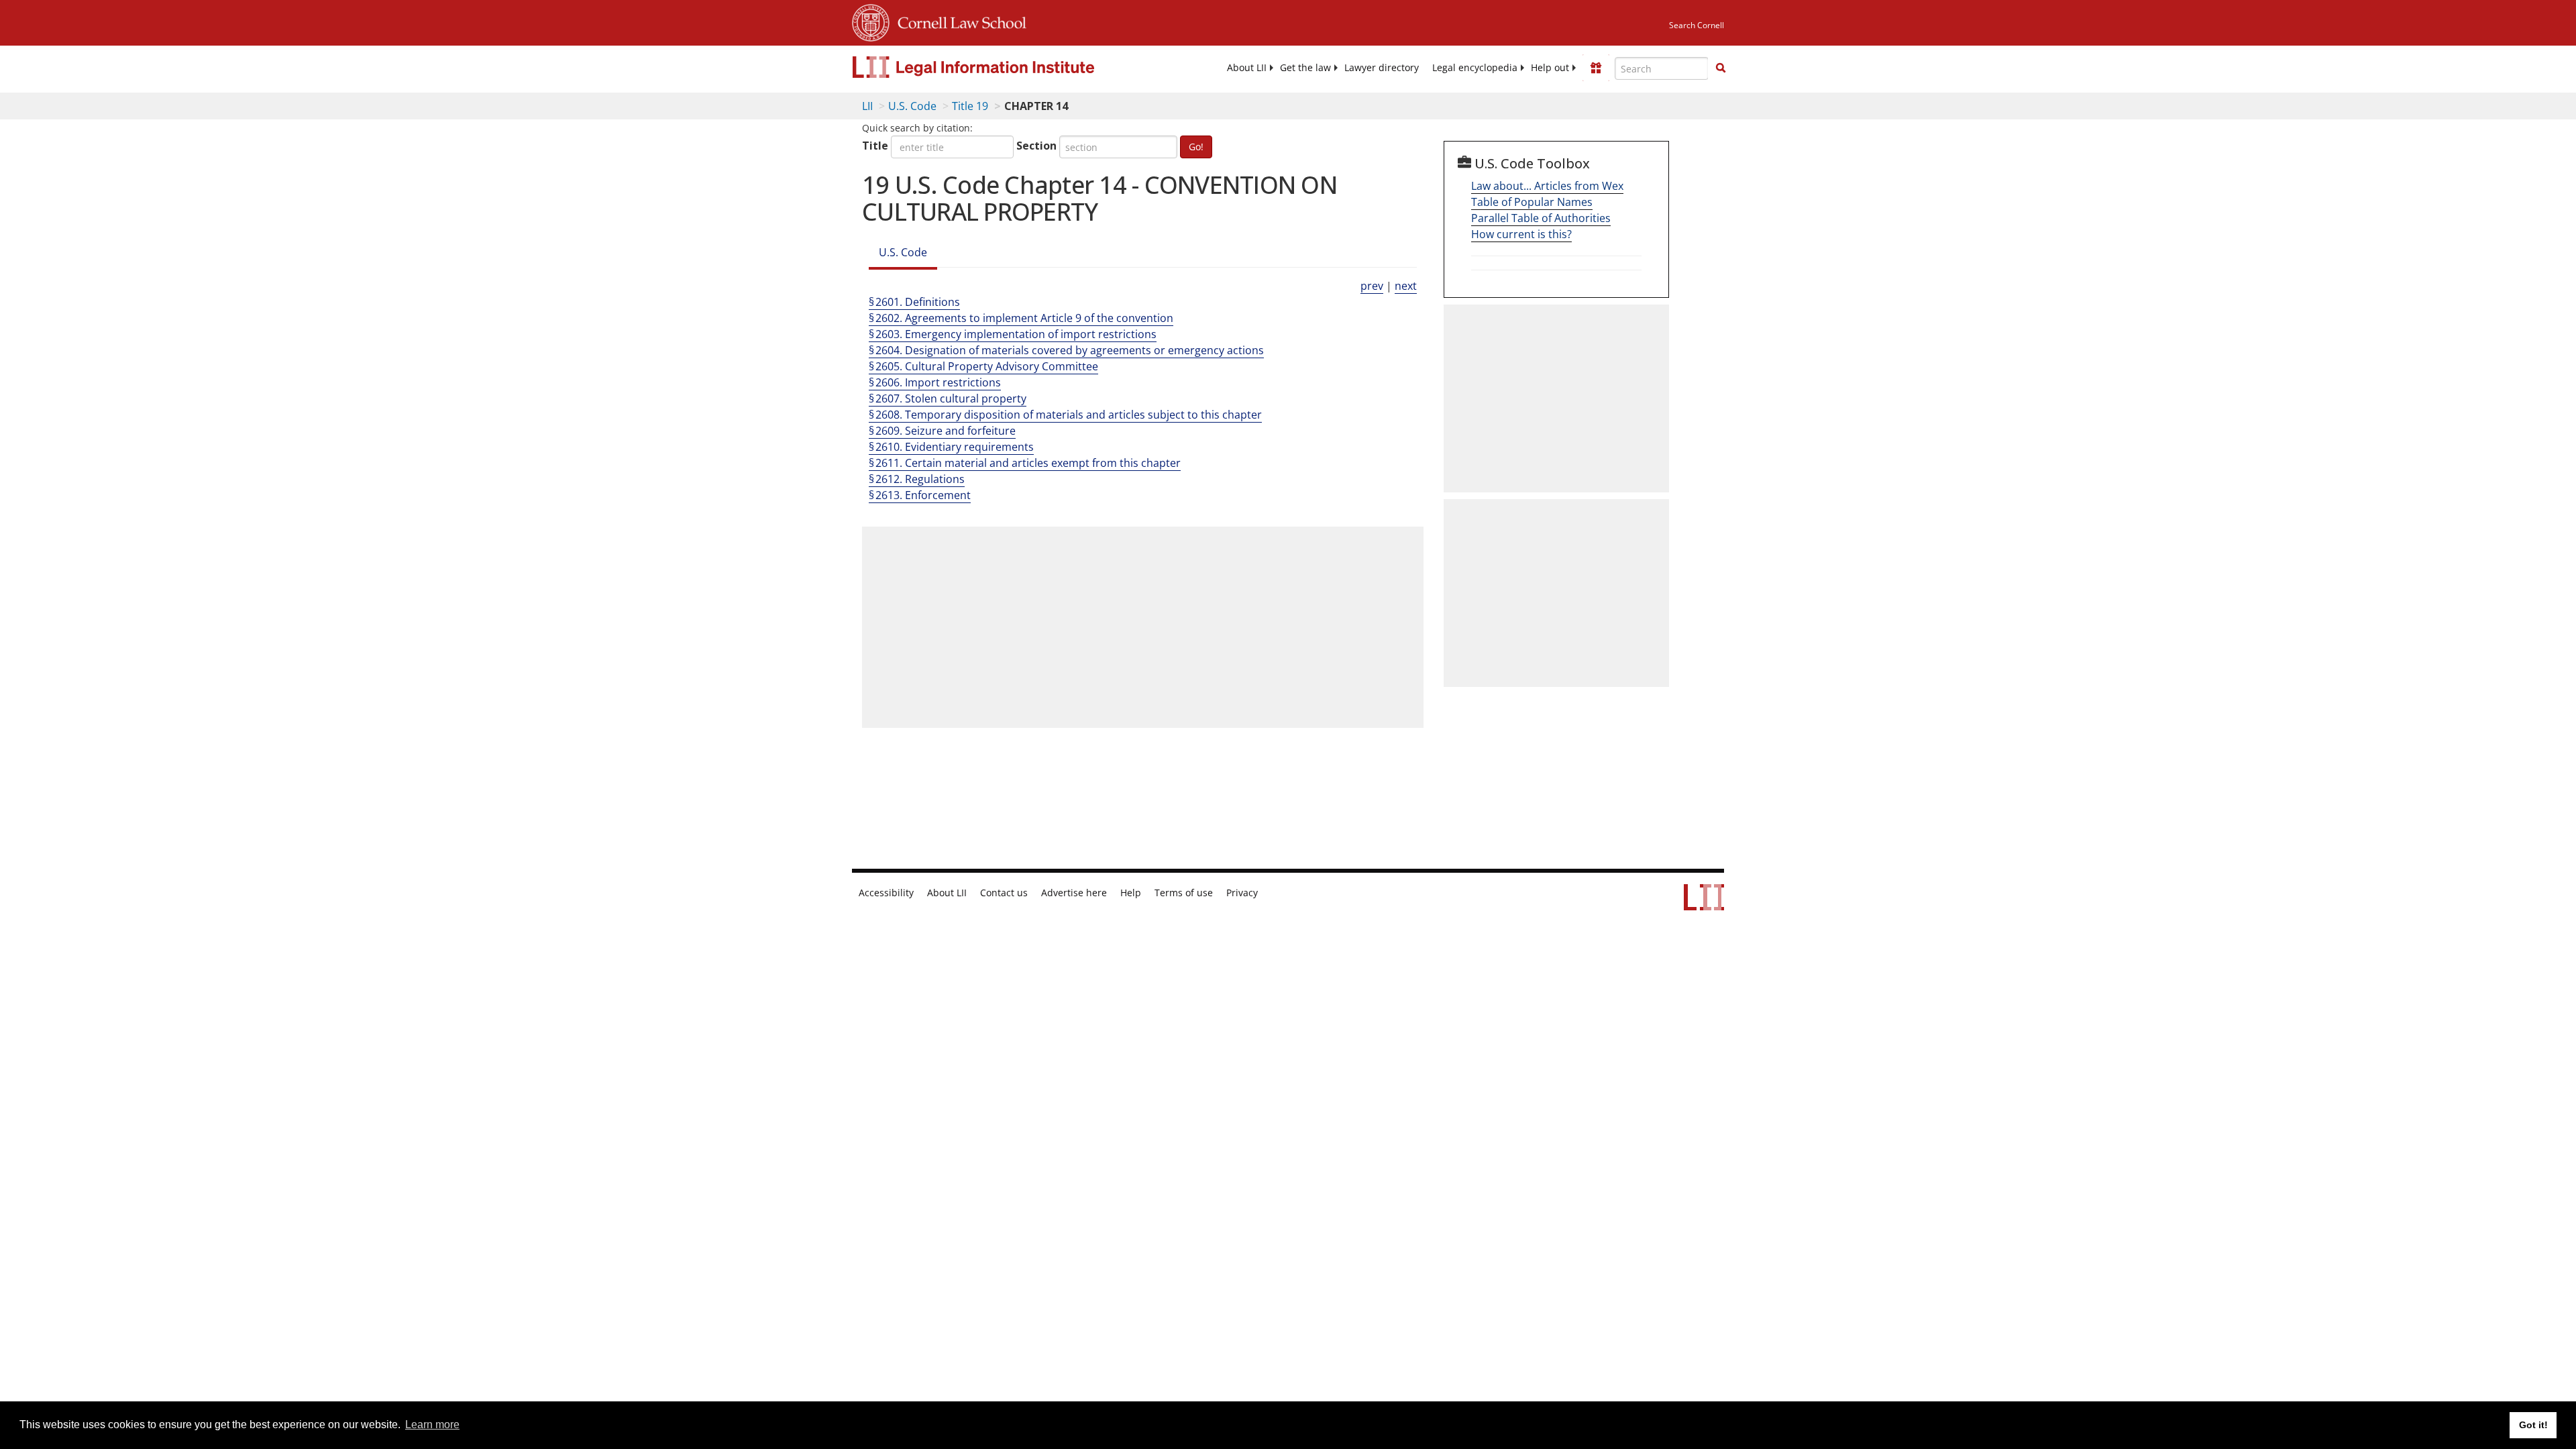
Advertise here (1074, 893)
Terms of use (1184, 893)
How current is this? (1521, 234)
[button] (1721, 68)
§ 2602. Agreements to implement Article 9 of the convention (1021, 318)
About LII (1247, 68)
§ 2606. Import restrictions (935, 382)
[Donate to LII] (1596, 68)
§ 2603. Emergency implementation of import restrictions (1013, 334)
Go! (1196, 147)
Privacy (1242, 893)
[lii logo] (1003, 67)
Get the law (1305, 68)
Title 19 (970, 106)
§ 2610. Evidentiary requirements (951, 447)
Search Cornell (1697, 25)
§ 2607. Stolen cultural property (948, 398)
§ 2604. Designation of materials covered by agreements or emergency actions (1066, 350)
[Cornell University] (871, 21)
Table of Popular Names (1532, 202)
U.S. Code (912, 106)
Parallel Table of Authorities (1541, 218)
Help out (1550, 68)
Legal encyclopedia (1475, 68)
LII (867, 106)
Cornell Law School (958, 21)
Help (1131, 893)
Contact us (1004, 893)
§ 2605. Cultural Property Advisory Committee (983, 366)
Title (875, 146)
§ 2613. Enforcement (920, 495)
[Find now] (1721, 68)
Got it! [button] (2533, 1425)
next (1406, 286)
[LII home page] (1704, 904)
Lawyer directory (1382, 68)
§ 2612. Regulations (917, 479)
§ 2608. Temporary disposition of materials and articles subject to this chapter (1065, 415)
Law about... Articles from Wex (1547, 186)
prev (1372, 286)
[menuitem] (1247, 68)
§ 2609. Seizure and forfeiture (942, 431)
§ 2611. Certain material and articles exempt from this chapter (1025, 463)
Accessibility (886, 893)
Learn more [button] (432, 1425)
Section (1036, 146)
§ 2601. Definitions (914, 302)
